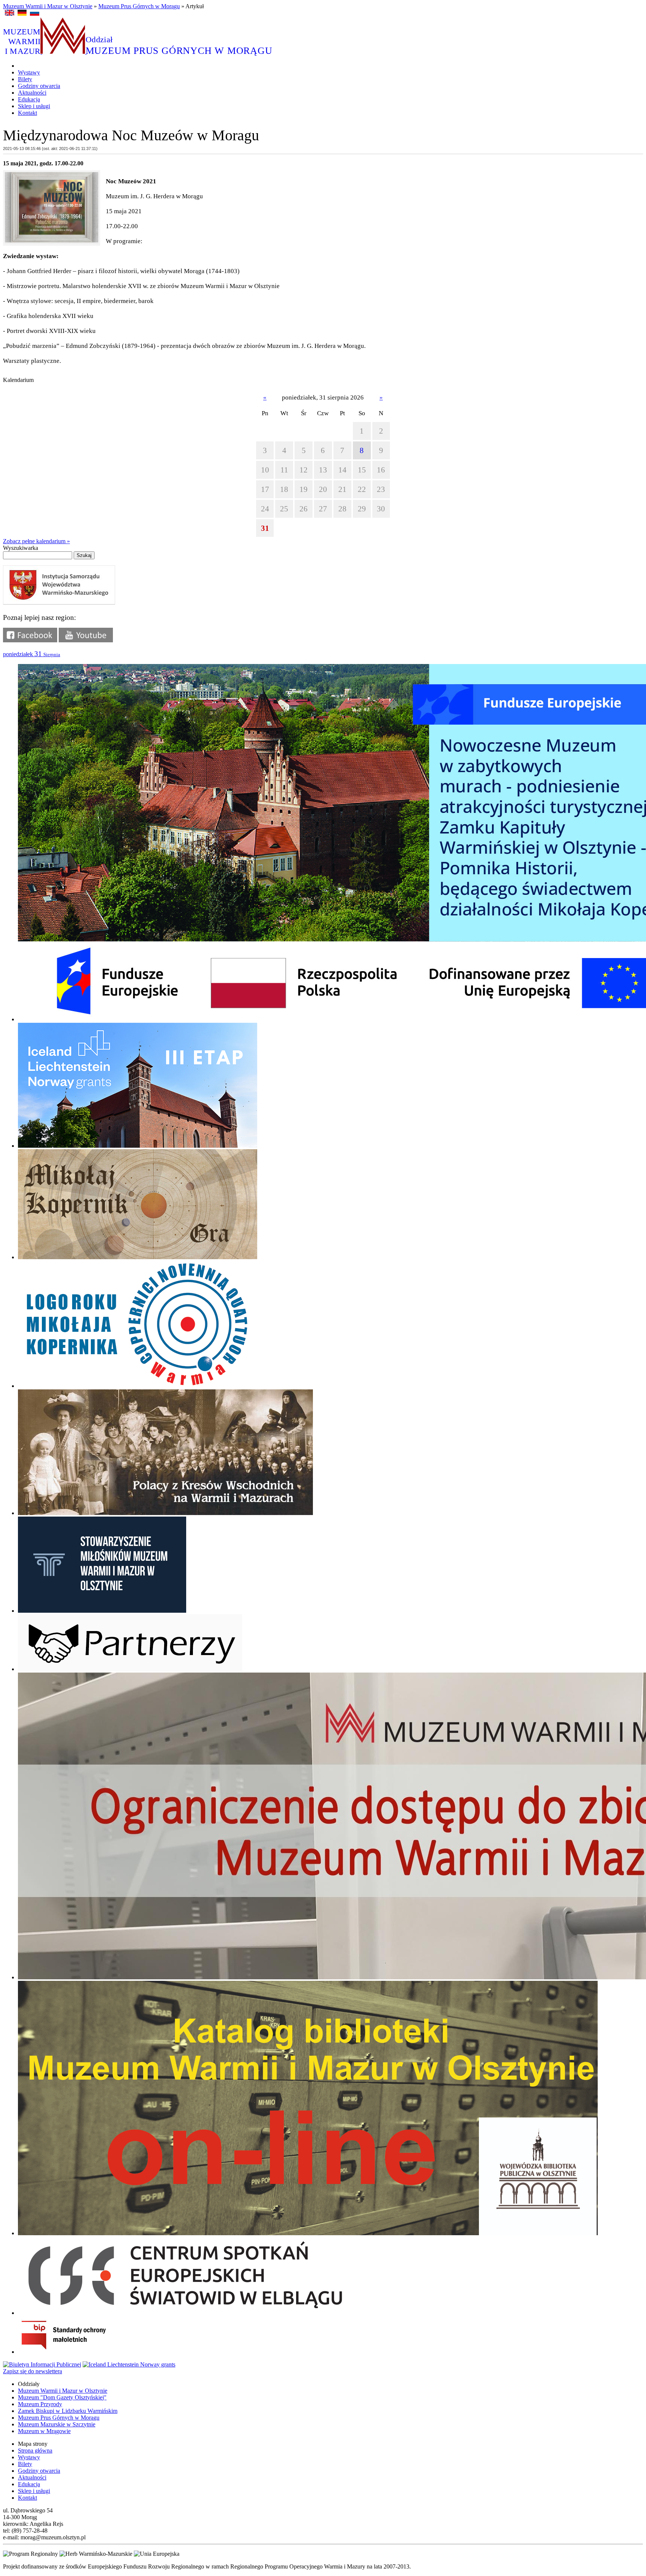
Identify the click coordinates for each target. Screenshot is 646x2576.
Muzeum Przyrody (40, 2404)
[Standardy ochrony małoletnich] (74, 2352)
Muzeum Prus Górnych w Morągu (139, 6)
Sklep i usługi (34, 106)
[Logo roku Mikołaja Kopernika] (138, 1386)
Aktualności (32, 93)
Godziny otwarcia (39, 86)
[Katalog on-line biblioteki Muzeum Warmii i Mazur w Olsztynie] (308, 2233)
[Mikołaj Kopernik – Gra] (138, 1257)
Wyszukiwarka (21, 548)
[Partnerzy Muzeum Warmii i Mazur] (130, 1669)
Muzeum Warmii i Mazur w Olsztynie (48, 6)
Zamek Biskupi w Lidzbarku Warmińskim (68, 2411)
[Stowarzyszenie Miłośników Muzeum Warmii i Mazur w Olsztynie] (102, 1611)
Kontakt (27, 113)
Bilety (25, 79)
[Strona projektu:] (165, 1513)
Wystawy (29, 72)
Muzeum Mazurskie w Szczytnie (57, 2424)
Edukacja (29, 99)
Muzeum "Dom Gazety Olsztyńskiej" (62, 2397)
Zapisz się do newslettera (33, 2371)
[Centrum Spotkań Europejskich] (185, 2313)
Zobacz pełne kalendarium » (36, 541)
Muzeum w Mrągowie (44, 2431)
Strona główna (35, 2450)
